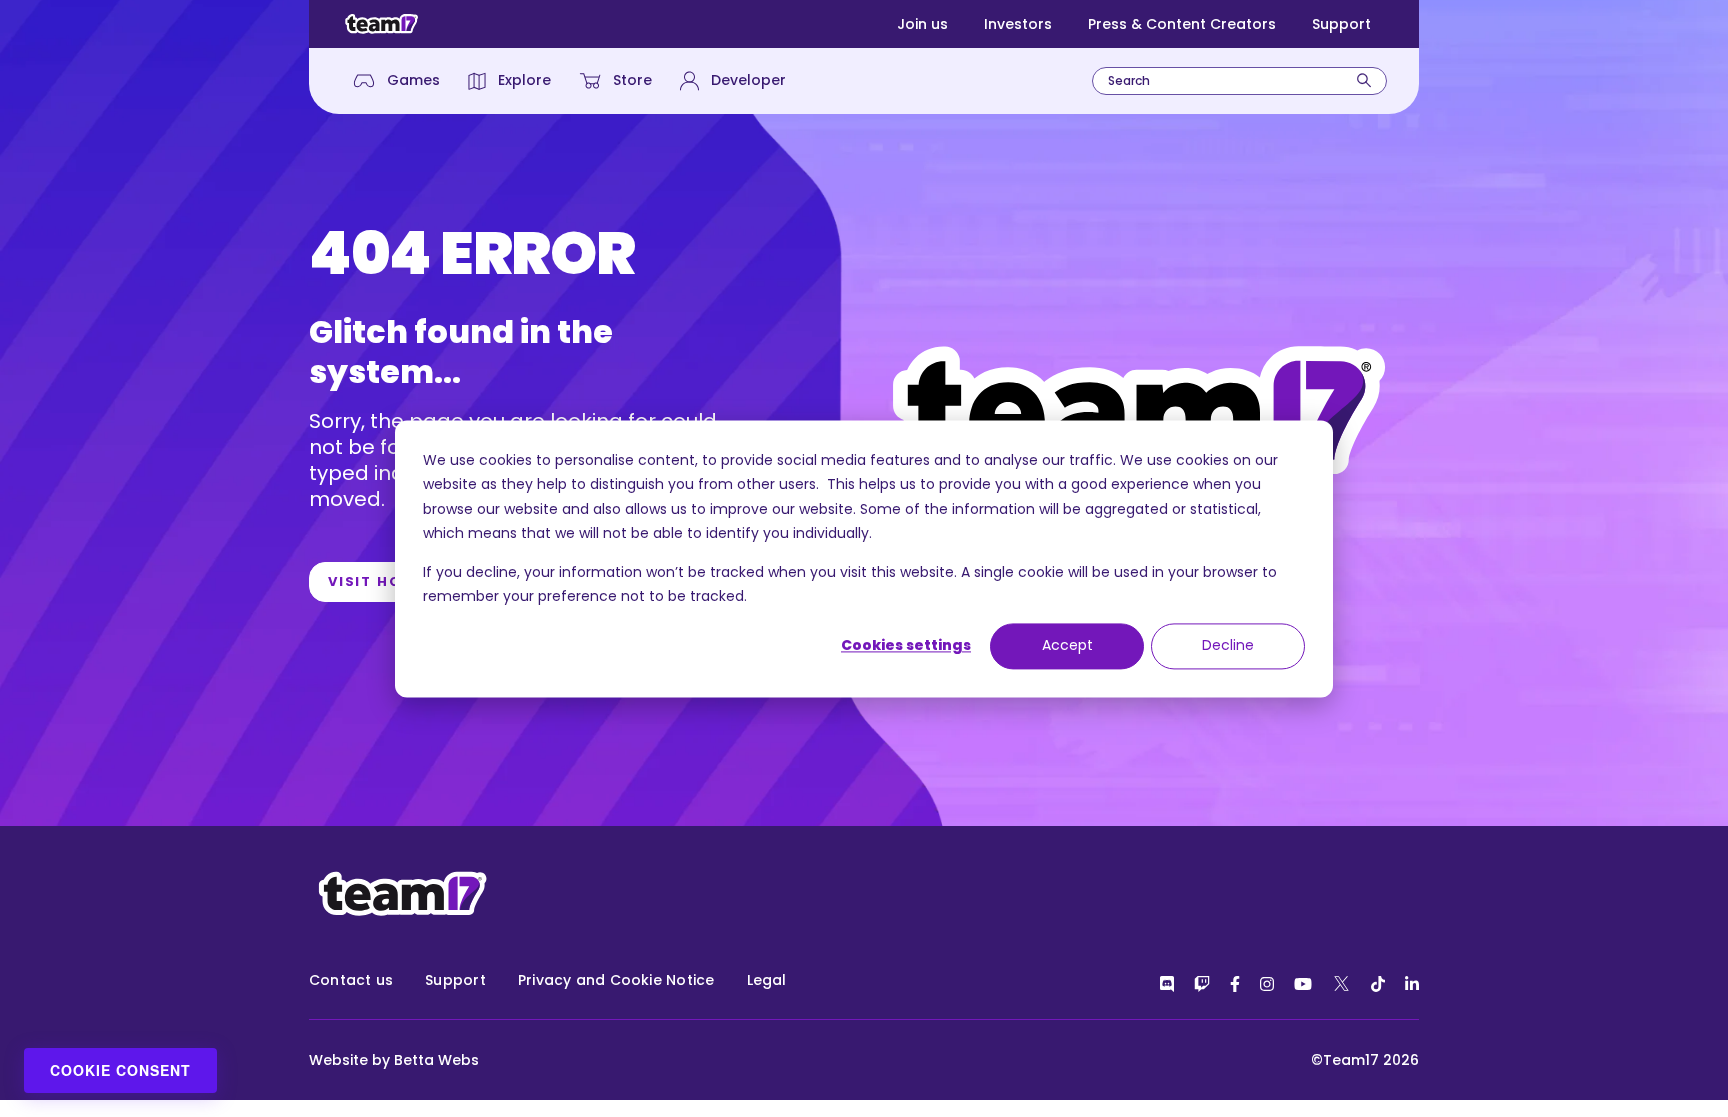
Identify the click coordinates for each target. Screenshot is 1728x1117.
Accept (1067, 646)
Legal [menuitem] (767, 980)
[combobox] (1239, 81)
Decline (1228, 646)
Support (1341, 24)
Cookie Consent (120, 1070)
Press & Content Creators (1182, 24)
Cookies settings (906, 646)
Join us (922, 24)
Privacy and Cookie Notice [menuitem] (616, 980)
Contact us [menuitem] (351, 980)
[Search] (1364, 80)
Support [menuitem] (455, 980)
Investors (1018, 24)
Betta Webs (436, 1060)
